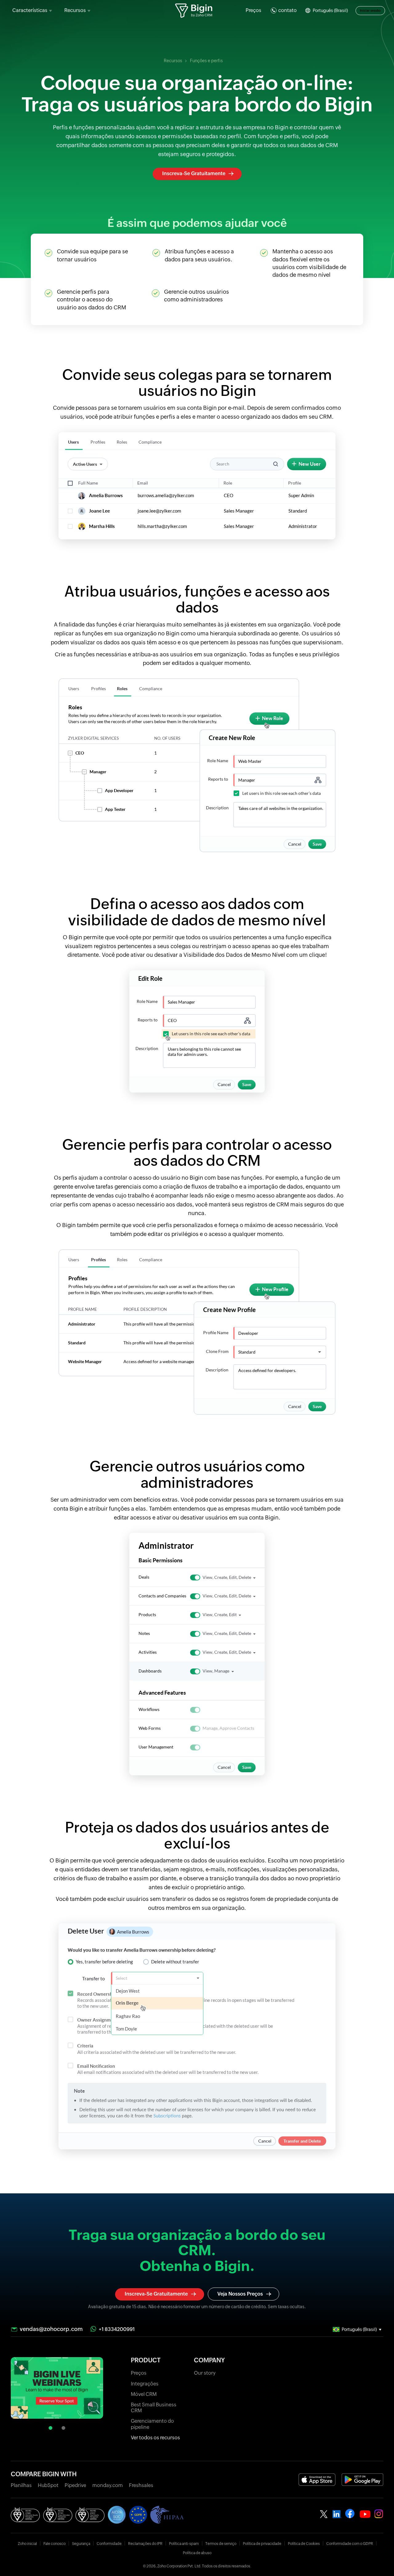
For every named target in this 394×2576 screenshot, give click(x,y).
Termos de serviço (221, 2544)
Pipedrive (75, 2485)
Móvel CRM (144, 2394)
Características (30, 10)
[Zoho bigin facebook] (365, 2514)
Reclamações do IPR (145, 2544)
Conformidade (109, 2544)
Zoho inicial (27, 2544)
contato (287, 10)
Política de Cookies (304, 2544)
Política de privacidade (262, 2544)
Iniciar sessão (370, 10)
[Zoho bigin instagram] (379, 2514)
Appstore (317, 2479)
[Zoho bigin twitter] (324, 2514)
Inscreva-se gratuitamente (194, 173)
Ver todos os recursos (155, 2438)
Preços (253, 10)
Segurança (81, 2544)
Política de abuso (197, 2553)
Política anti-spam (184, 2544)
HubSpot (48, 2485)
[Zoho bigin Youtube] (350, 2514)
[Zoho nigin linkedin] (337, 2514)
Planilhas (21, 2485)
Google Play (362, 2479)
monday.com (108, 2485)
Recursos (173, 61)
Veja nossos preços (240, 2294)
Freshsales (141, 2485)
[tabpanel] (57, 2389)
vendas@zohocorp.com (51, 2329)
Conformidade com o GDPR (350, 2544)
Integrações (145, 2384)
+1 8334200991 (117, 2329)
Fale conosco (54, 2544)
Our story (205, 2373)
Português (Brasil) (330, 10)
